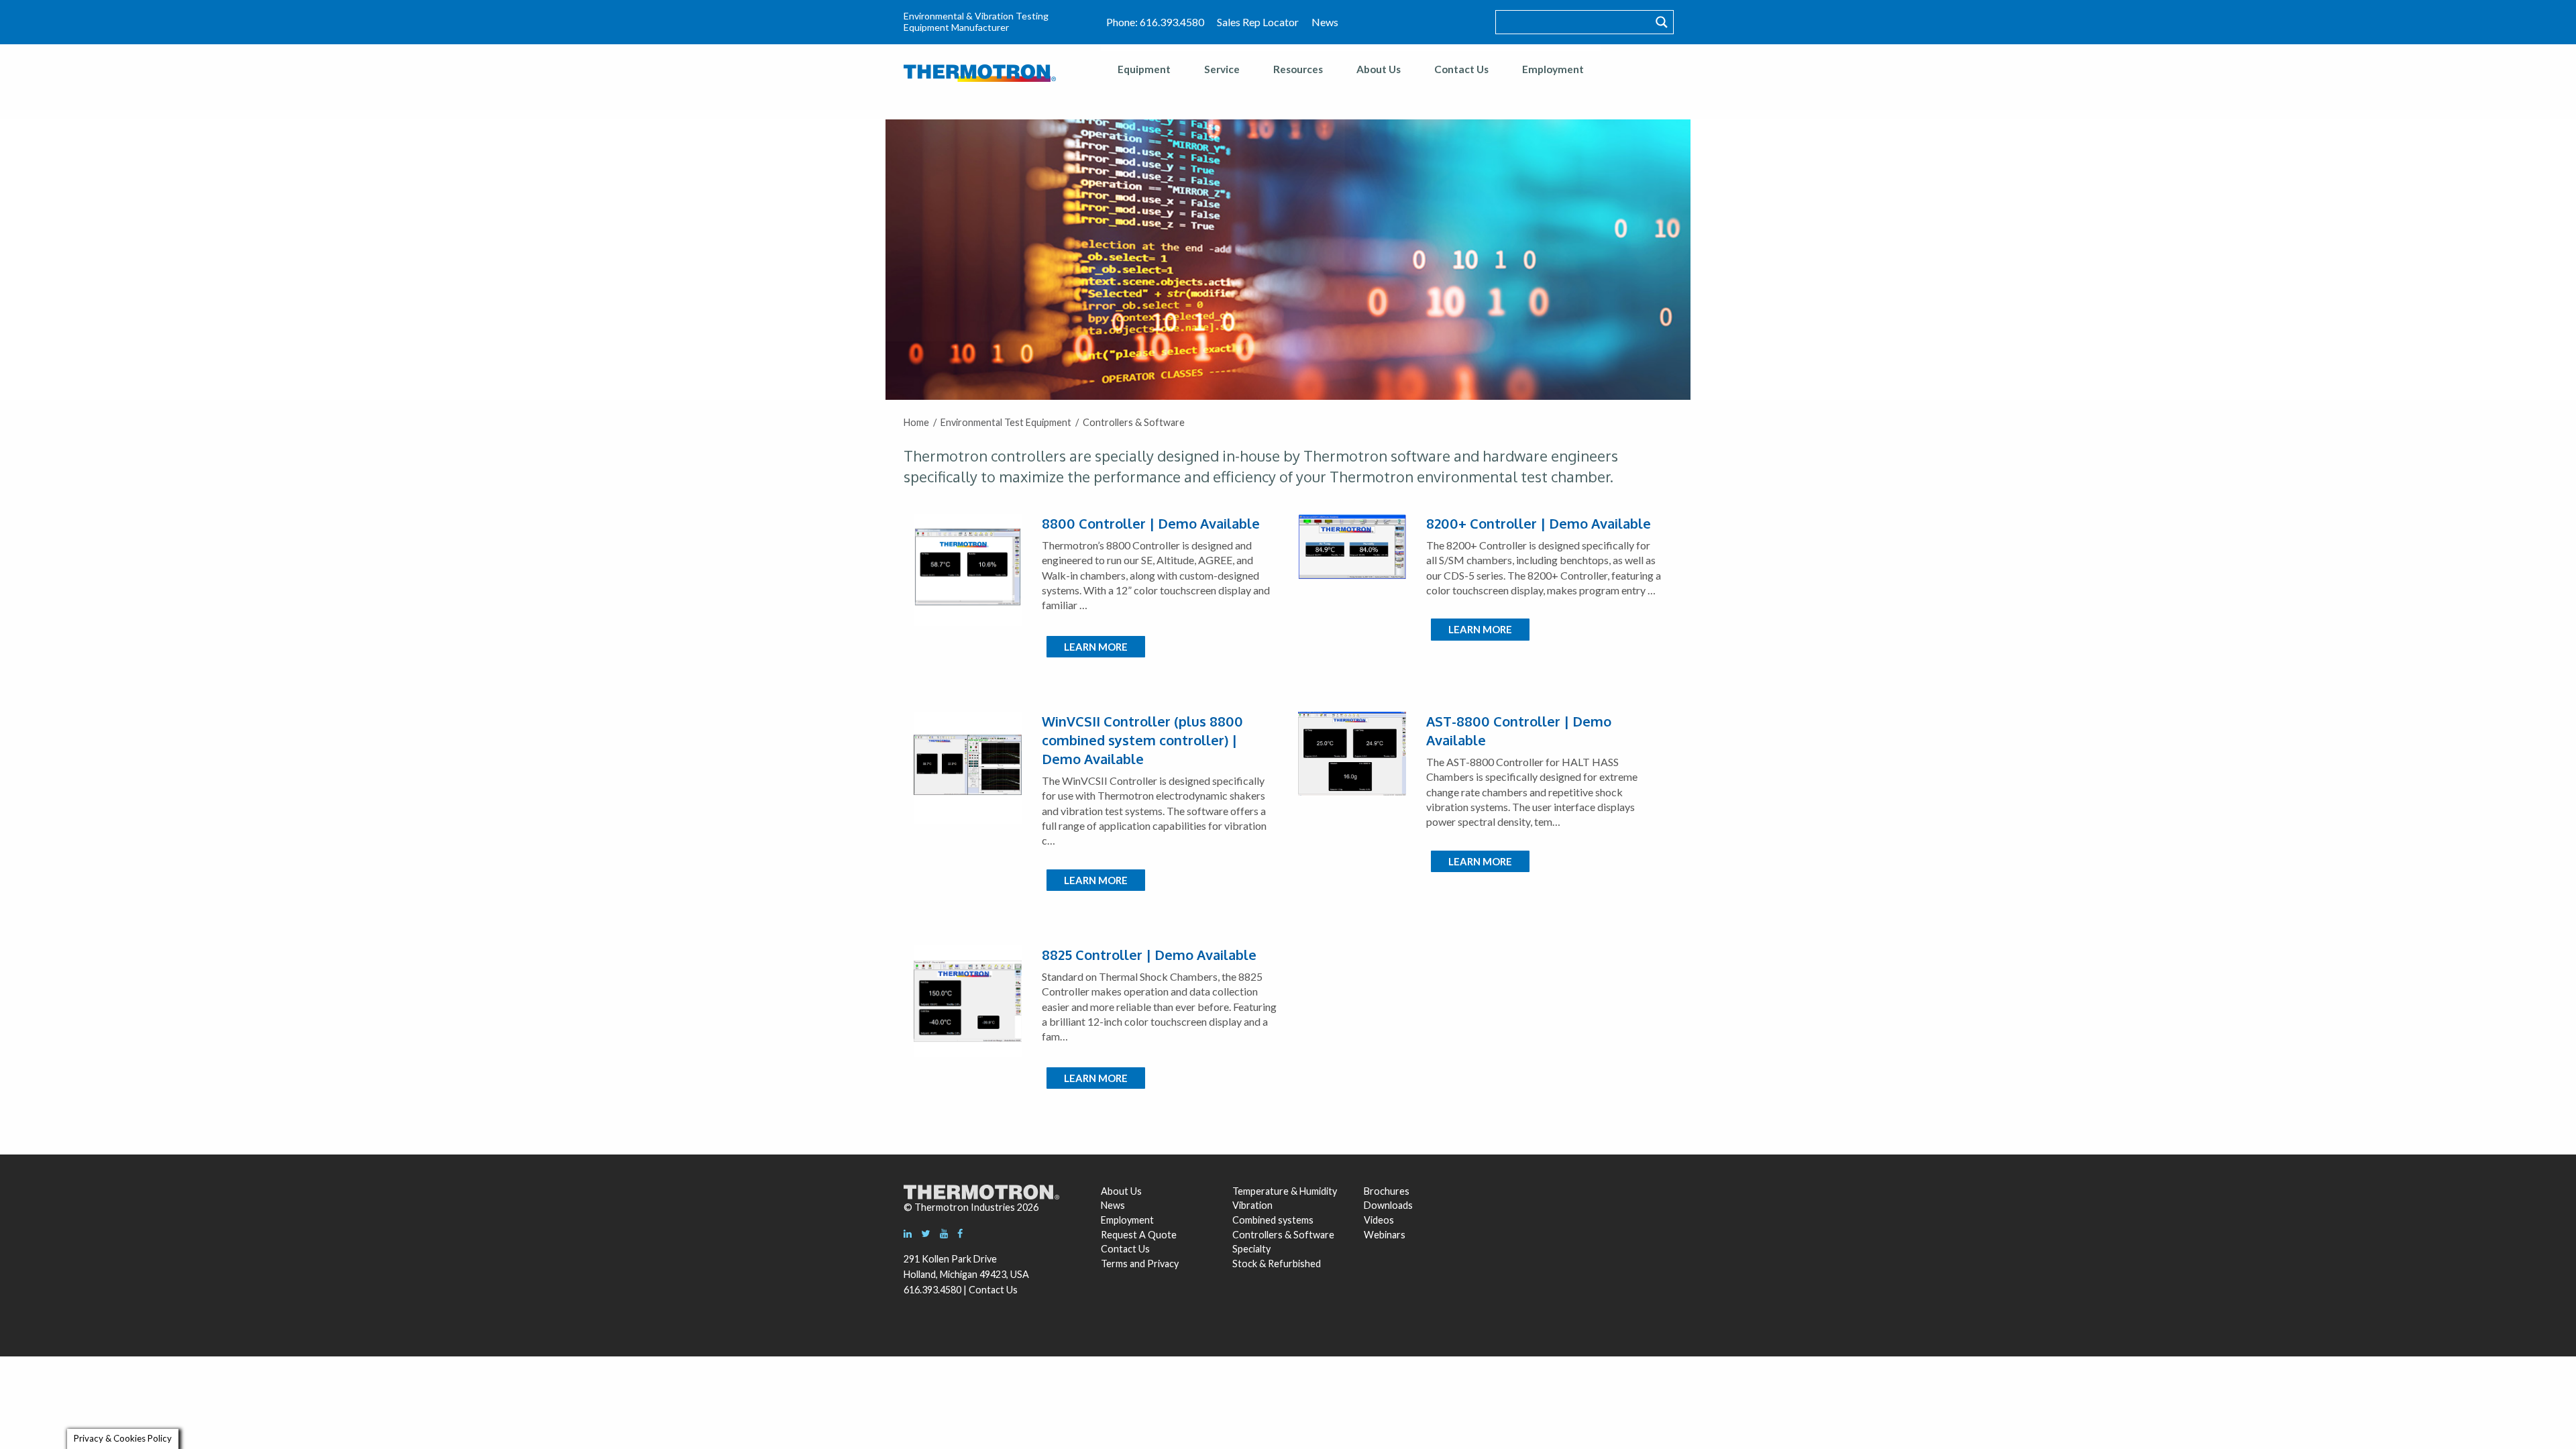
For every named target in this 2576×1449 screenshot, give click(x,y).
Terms (1114, 1264)
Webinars (1385, 1235)
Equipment (1144, 69)
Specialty (1251, 1249)
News (1325, 22)
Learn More (1096, 647)
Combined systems (1273, 1220)
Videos (1379, 1220)
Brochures (1387, 1191)
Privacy (1163, 1264)
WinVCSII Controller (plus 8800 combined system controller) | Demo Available (1142, 740)
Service (1222, 69)
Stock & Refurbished (1277, 1264)
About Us (1379, 69)
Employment (1553, 69)
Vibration (1252, 1205)
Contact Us (1461, 69)
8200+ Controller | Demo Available (1539, 523)
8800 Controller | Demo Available (1151, 523)
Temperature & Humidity (1285, 1191)
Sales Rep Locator (1258, 22)
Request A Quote (1139, 1235)
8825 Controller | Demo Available (1149, 955)
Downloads (1387, 1205)
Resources (1298, 69)
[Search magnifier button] (1662, 22)
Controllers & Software (1283, 1235)
